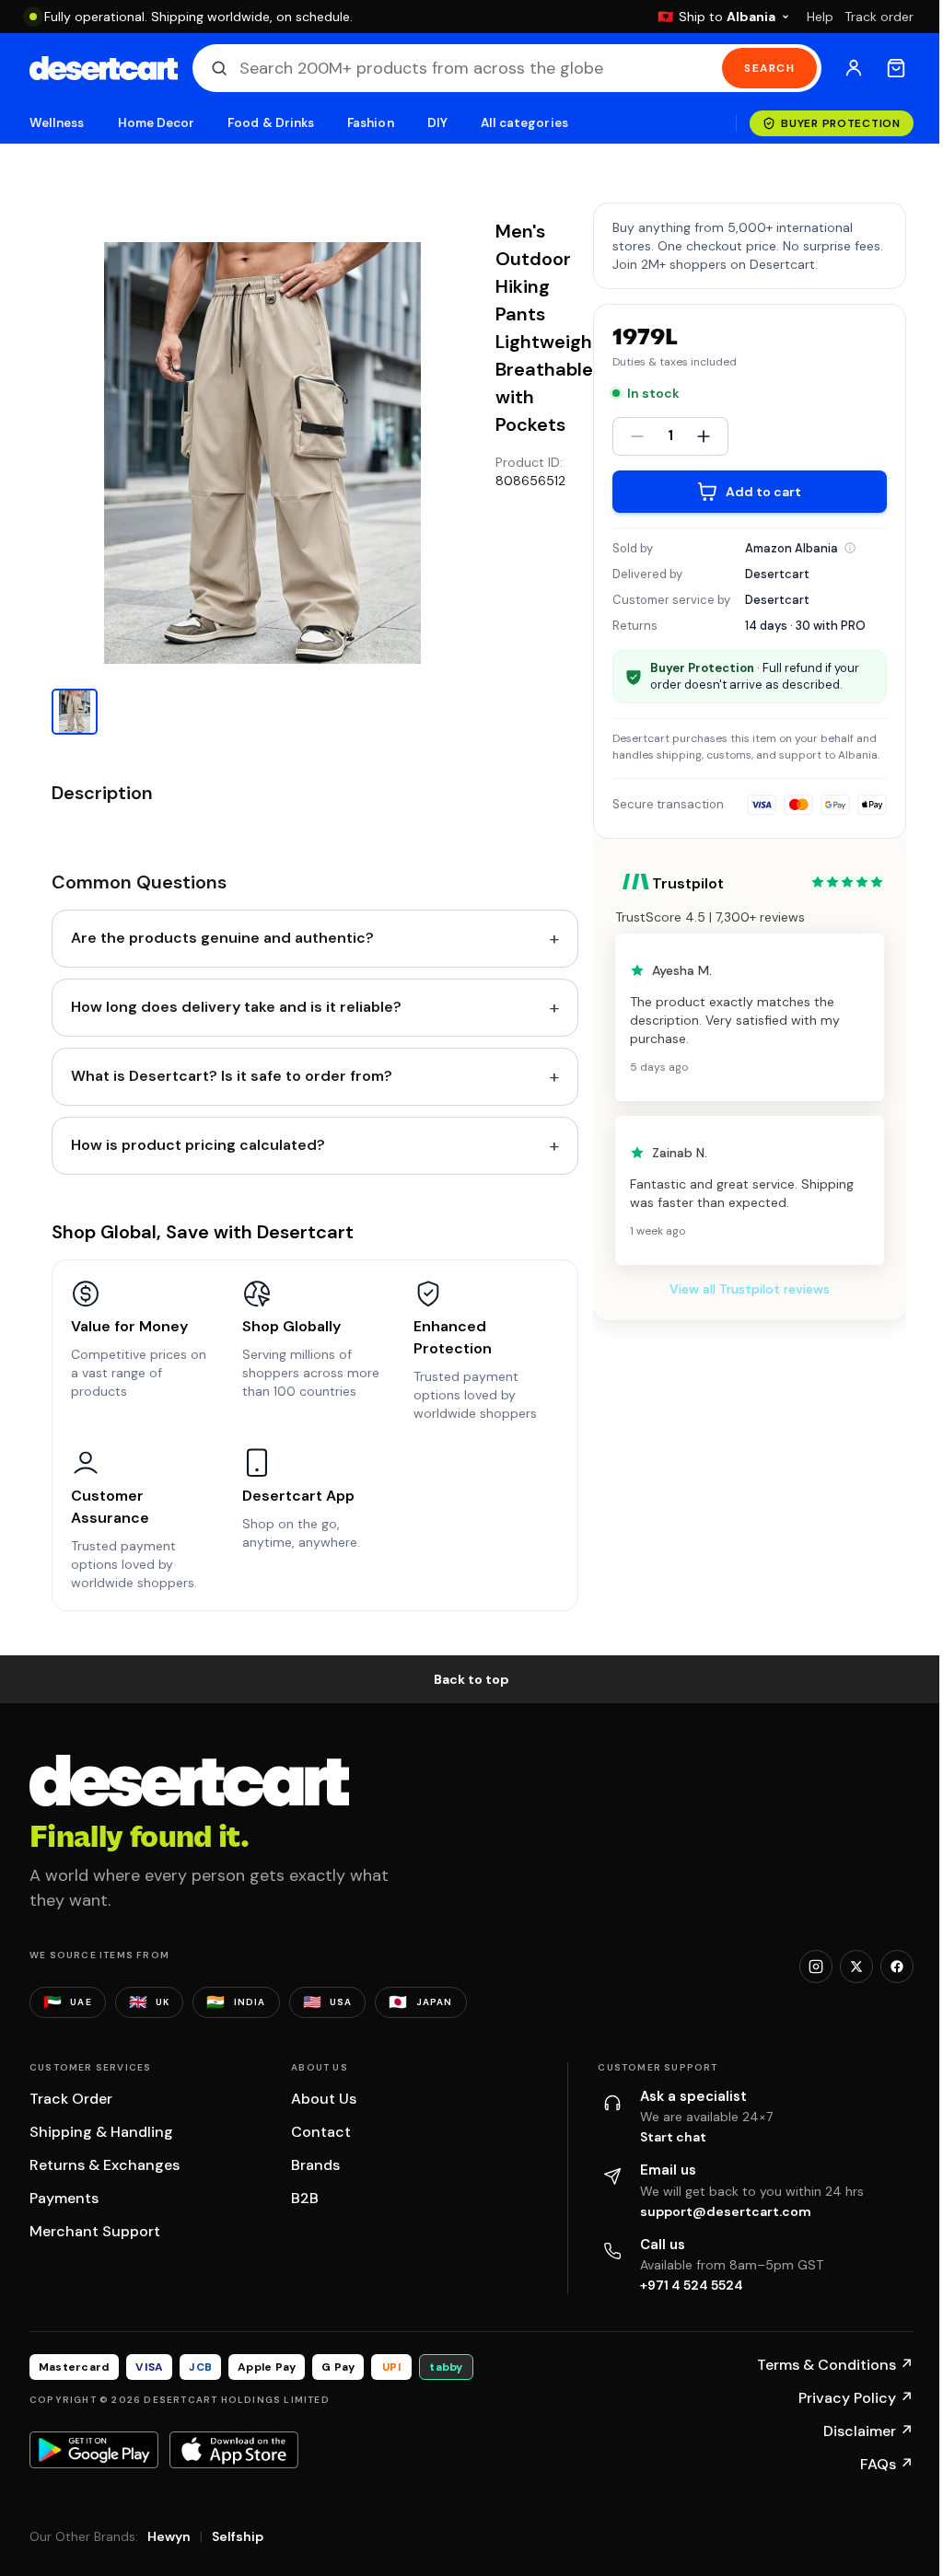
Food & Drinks (271, 123)
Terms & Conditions (835, 2365)
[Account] (854, 68)
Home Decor (157, 123)
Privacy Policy (856, 2398)
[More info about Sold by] (850, 548)
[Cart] (896, 68)
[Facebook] (897, 1967)
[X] (856, 1967)
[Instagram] (816, 1967)
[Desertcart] (104, 68)
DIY (437, 123)
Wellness (57, 123)
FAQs (887, 2464)
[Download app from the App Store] (234, 2450)
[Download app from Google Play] (94, 2450)
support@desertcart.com (726, 2211)
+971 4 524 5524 (692, 2285)
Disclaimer (868, 2431)
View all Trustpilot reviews (750, 1289)
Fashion (370, 123)
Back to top (471, 1679)
